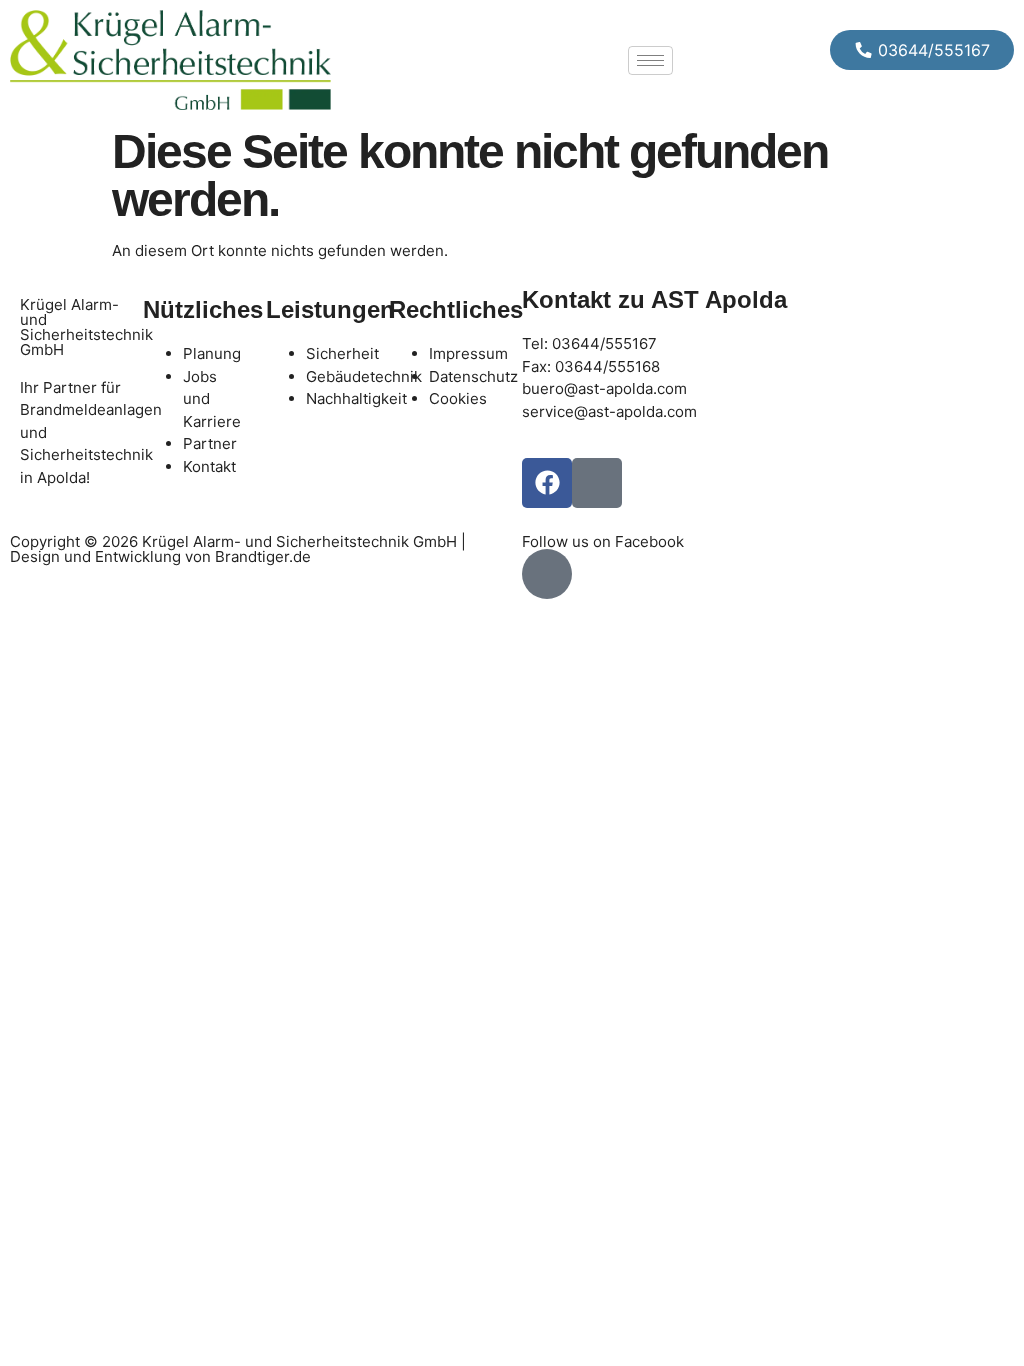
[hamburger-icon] (650, 60)
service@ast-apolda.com (609, 411)
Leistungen (330, 309)
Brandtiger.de (263, 556)
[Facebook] (547, 483)
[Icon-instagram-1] (597, 483)
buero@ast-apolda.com (604, 388)
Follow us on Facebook (603, 541)
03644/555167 (604, 343)
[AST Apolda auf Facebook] (547, 574)
